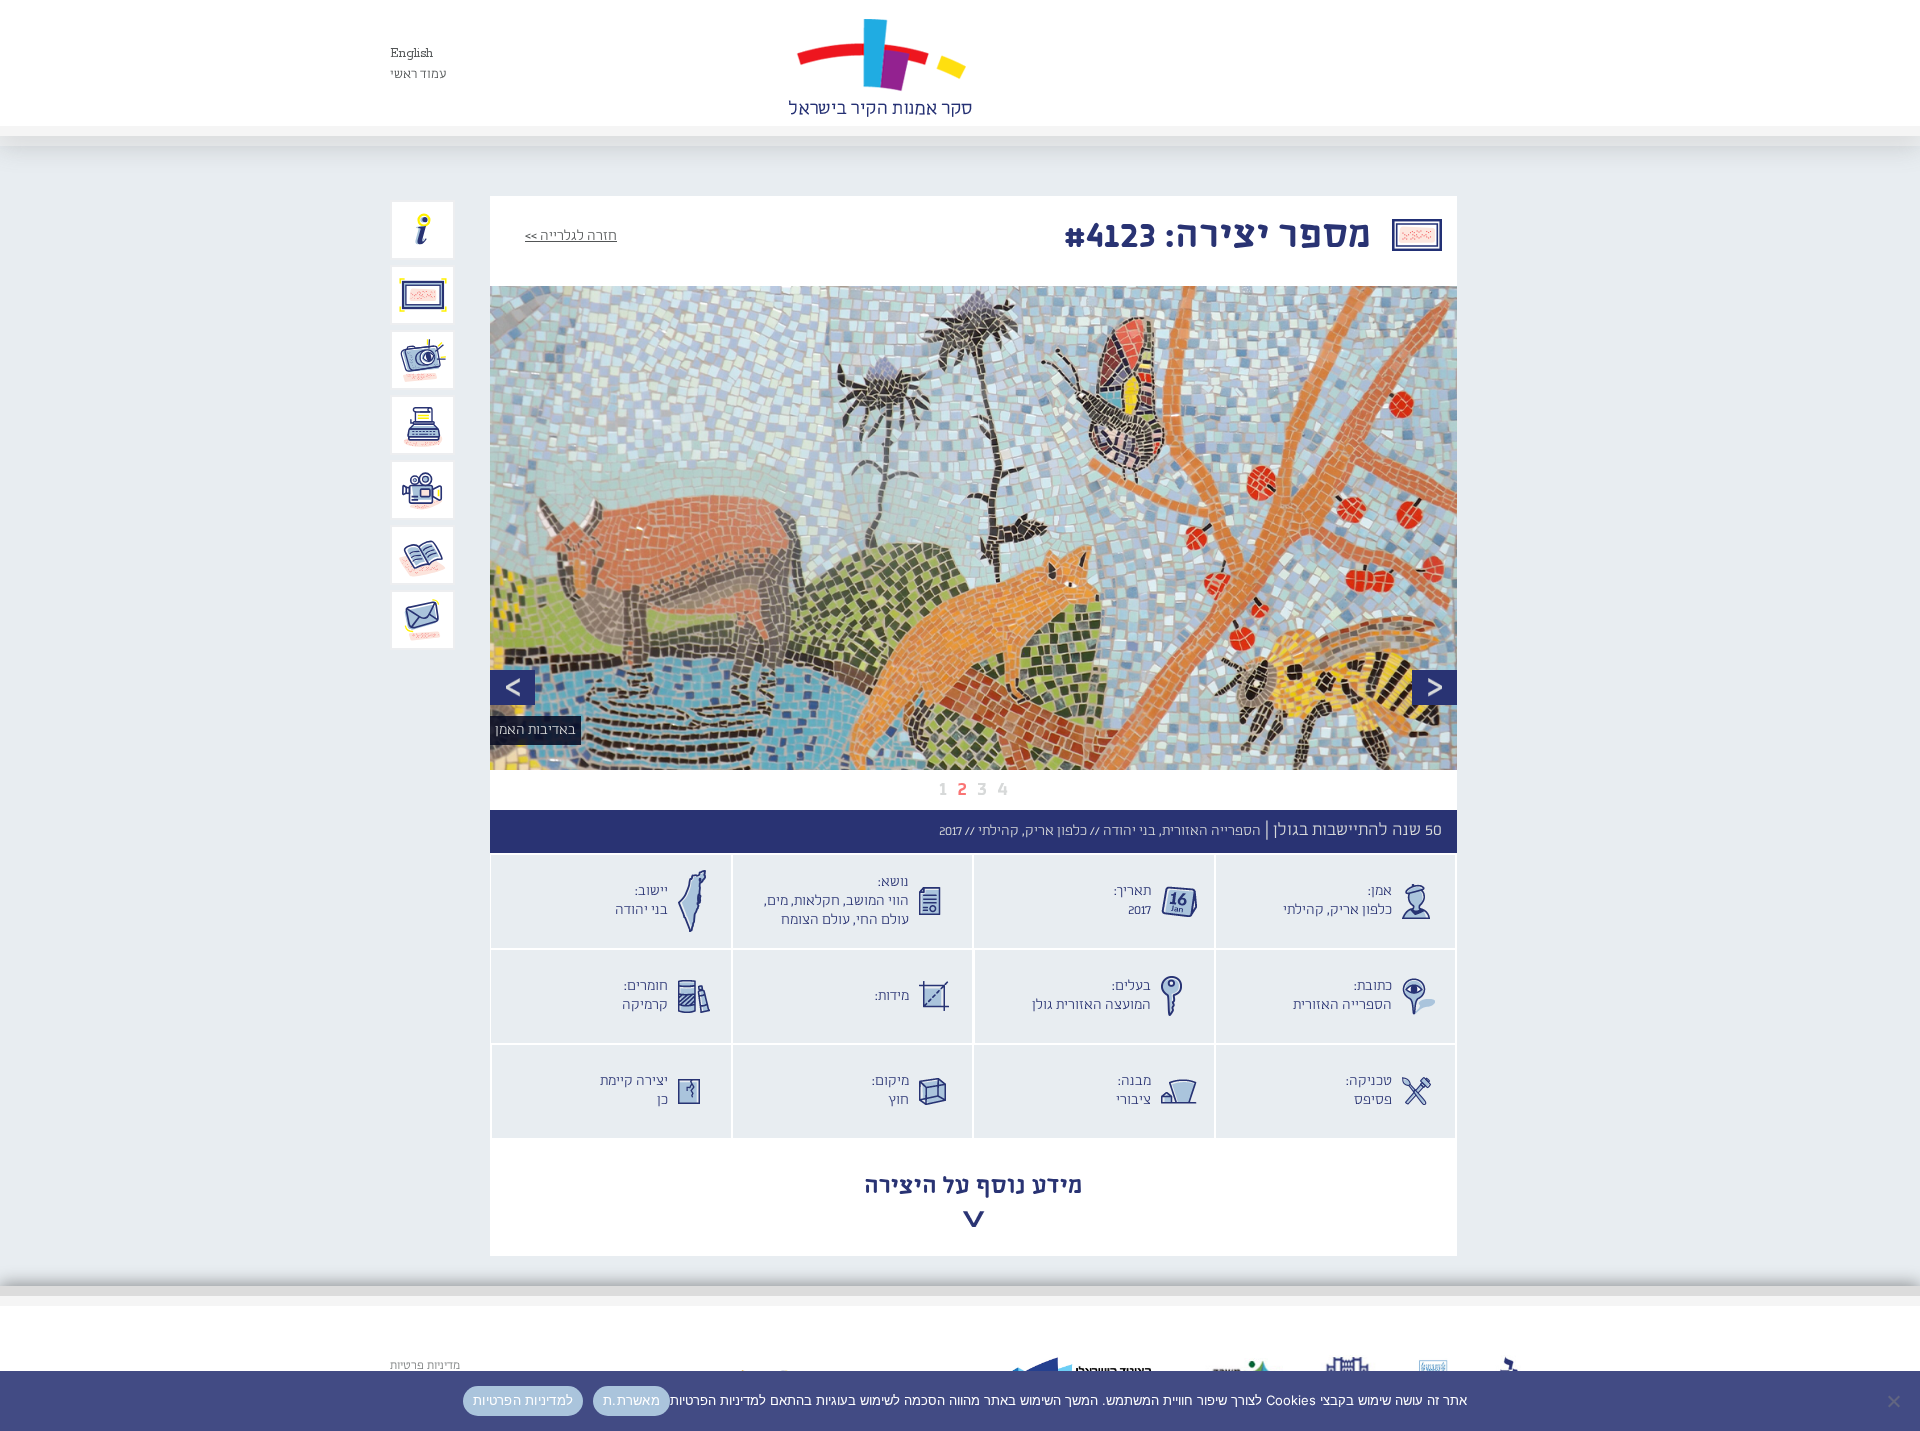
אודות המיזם (423, 230)
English (411, 53)
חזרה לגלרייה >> (571, 236)
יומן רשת (423, 425)
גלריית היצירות (423, 295)
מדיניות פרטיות (425, 1366)
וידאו (423, 490)
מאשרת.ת (631, 1400)
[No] (1895, 1401)
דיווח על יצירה (423, 360)
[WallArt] (880, 63)
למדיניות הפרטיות (523, 1400)
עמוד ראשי (418, 74)
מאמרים (423, 555)
